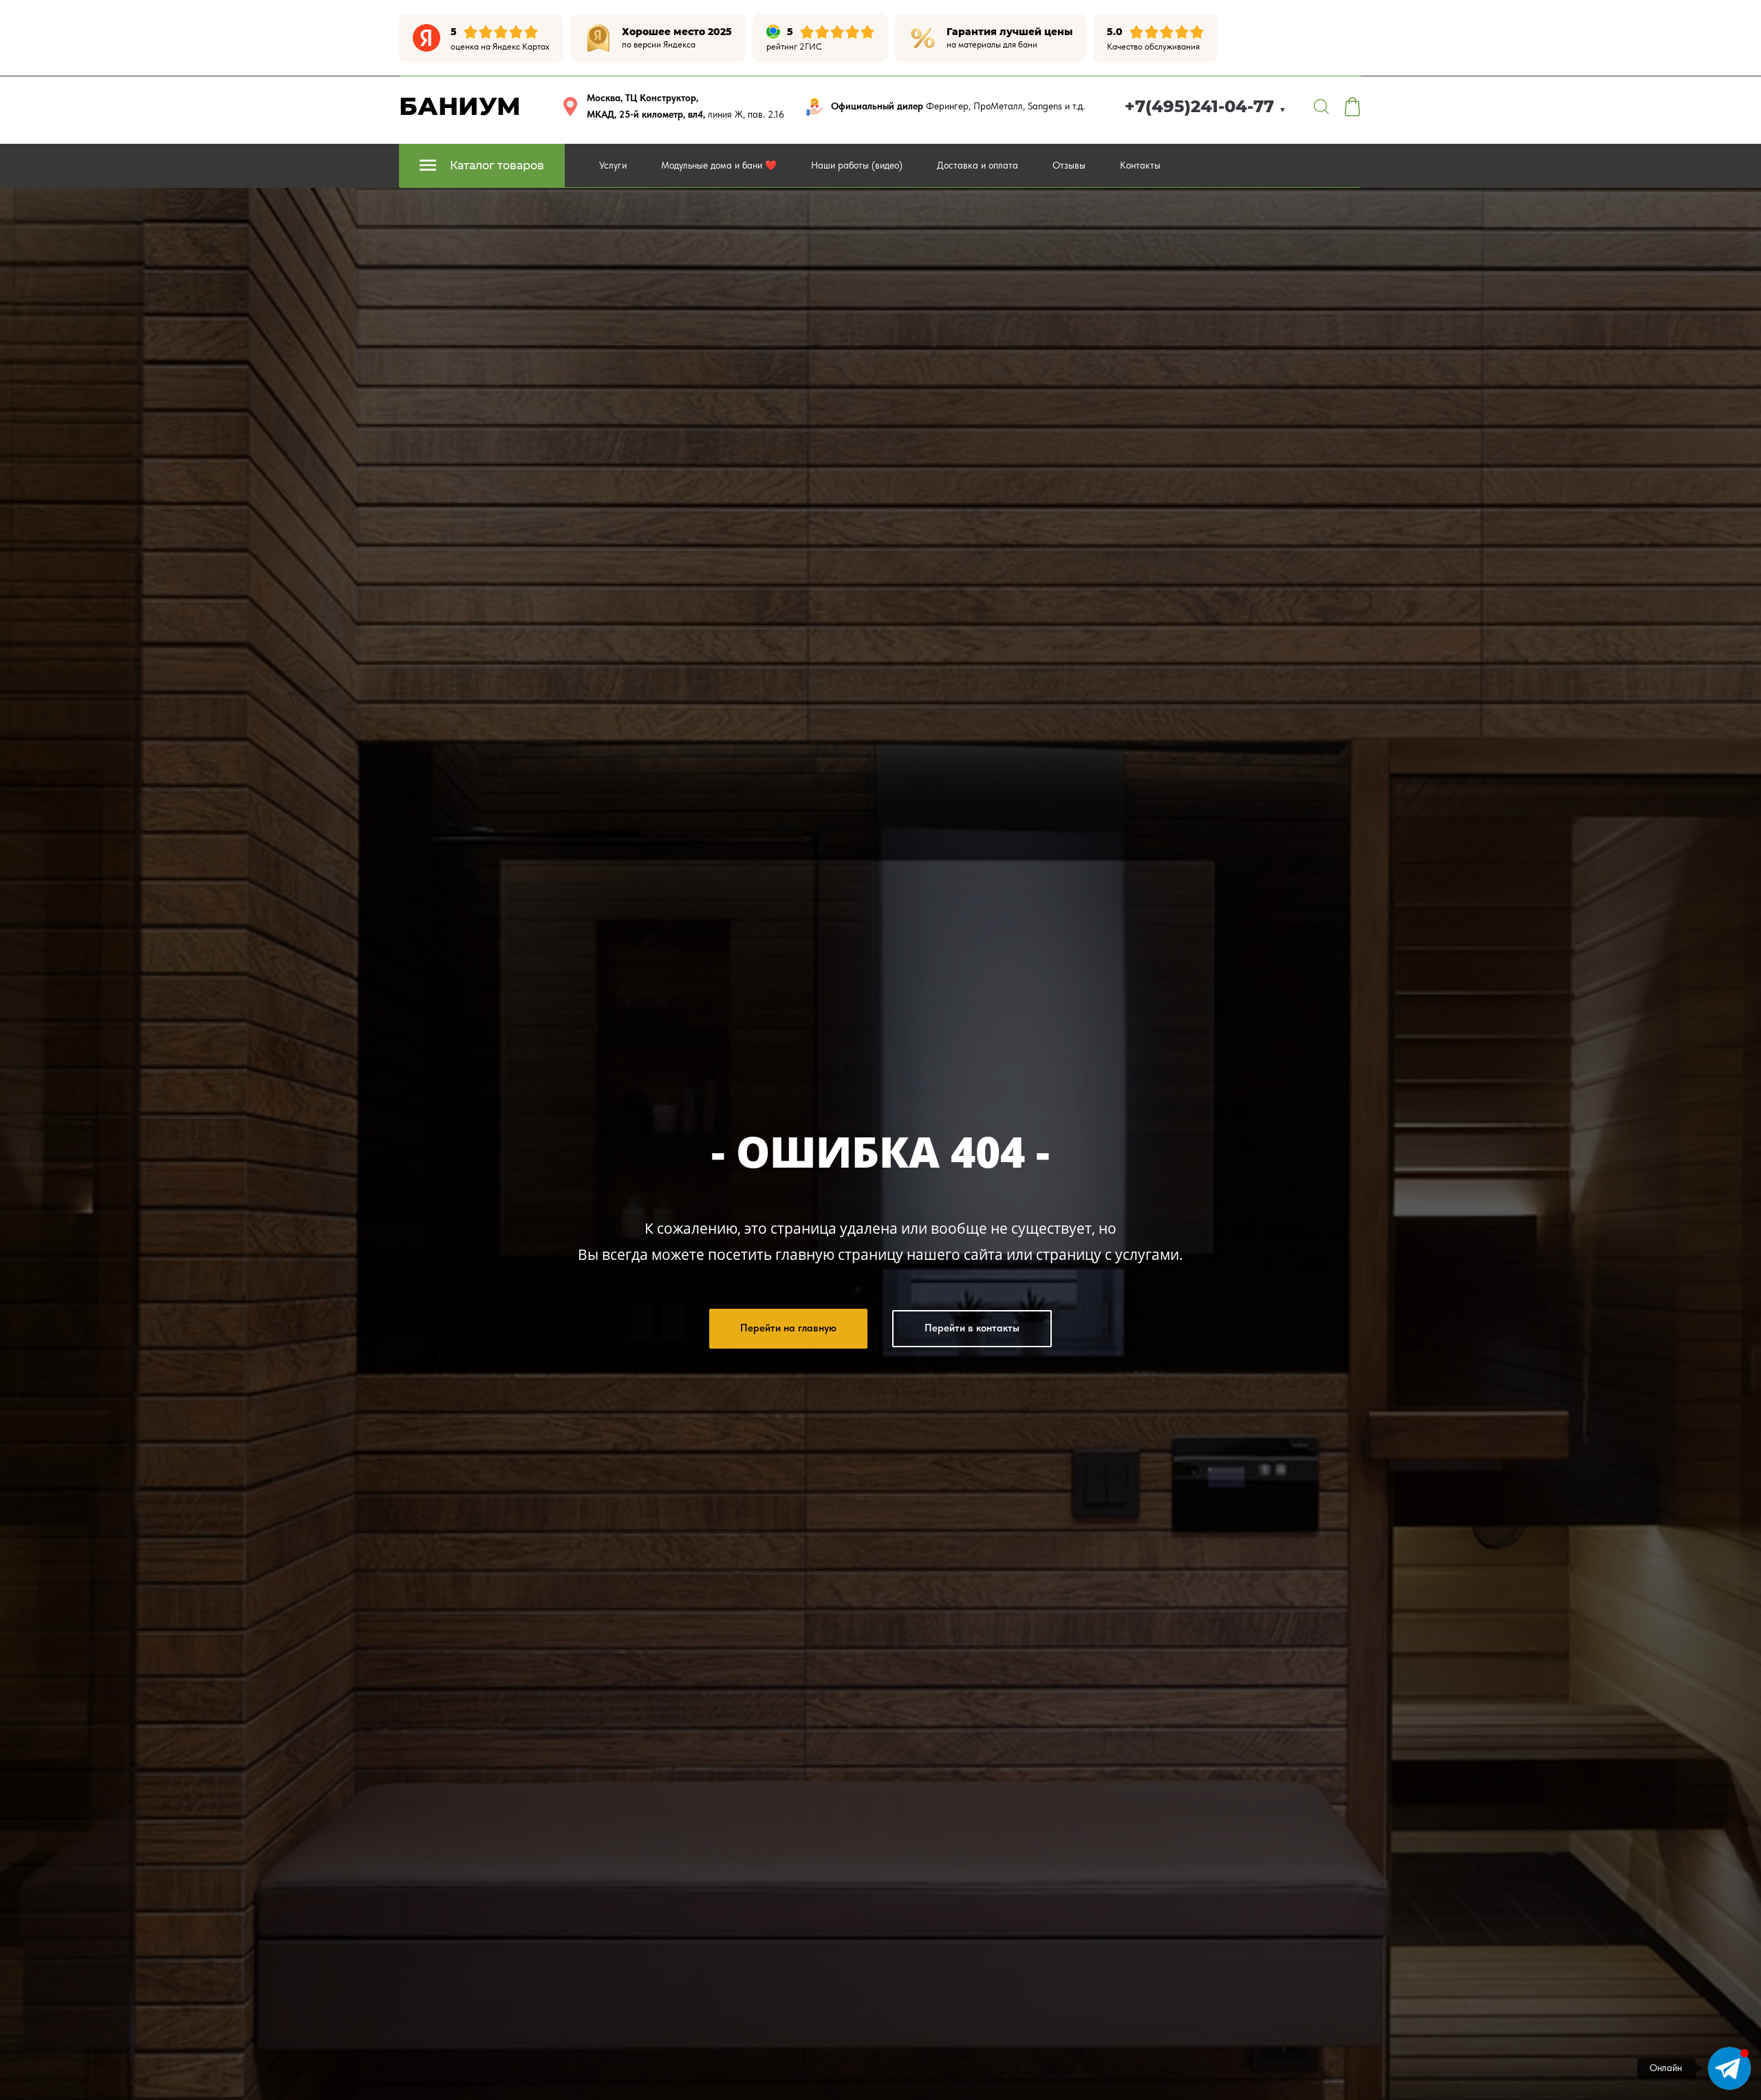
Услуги (613, 165)
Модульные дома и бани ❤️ (719, 165)
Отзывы (1069, 165)
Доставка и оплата (977, 165)
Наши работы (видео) (857, 165)
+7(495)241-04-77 (1206, 106)
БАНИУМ (460, 106)
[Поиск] (1321, 107)
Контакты (1140, 165)
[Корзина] (1352, 107)
